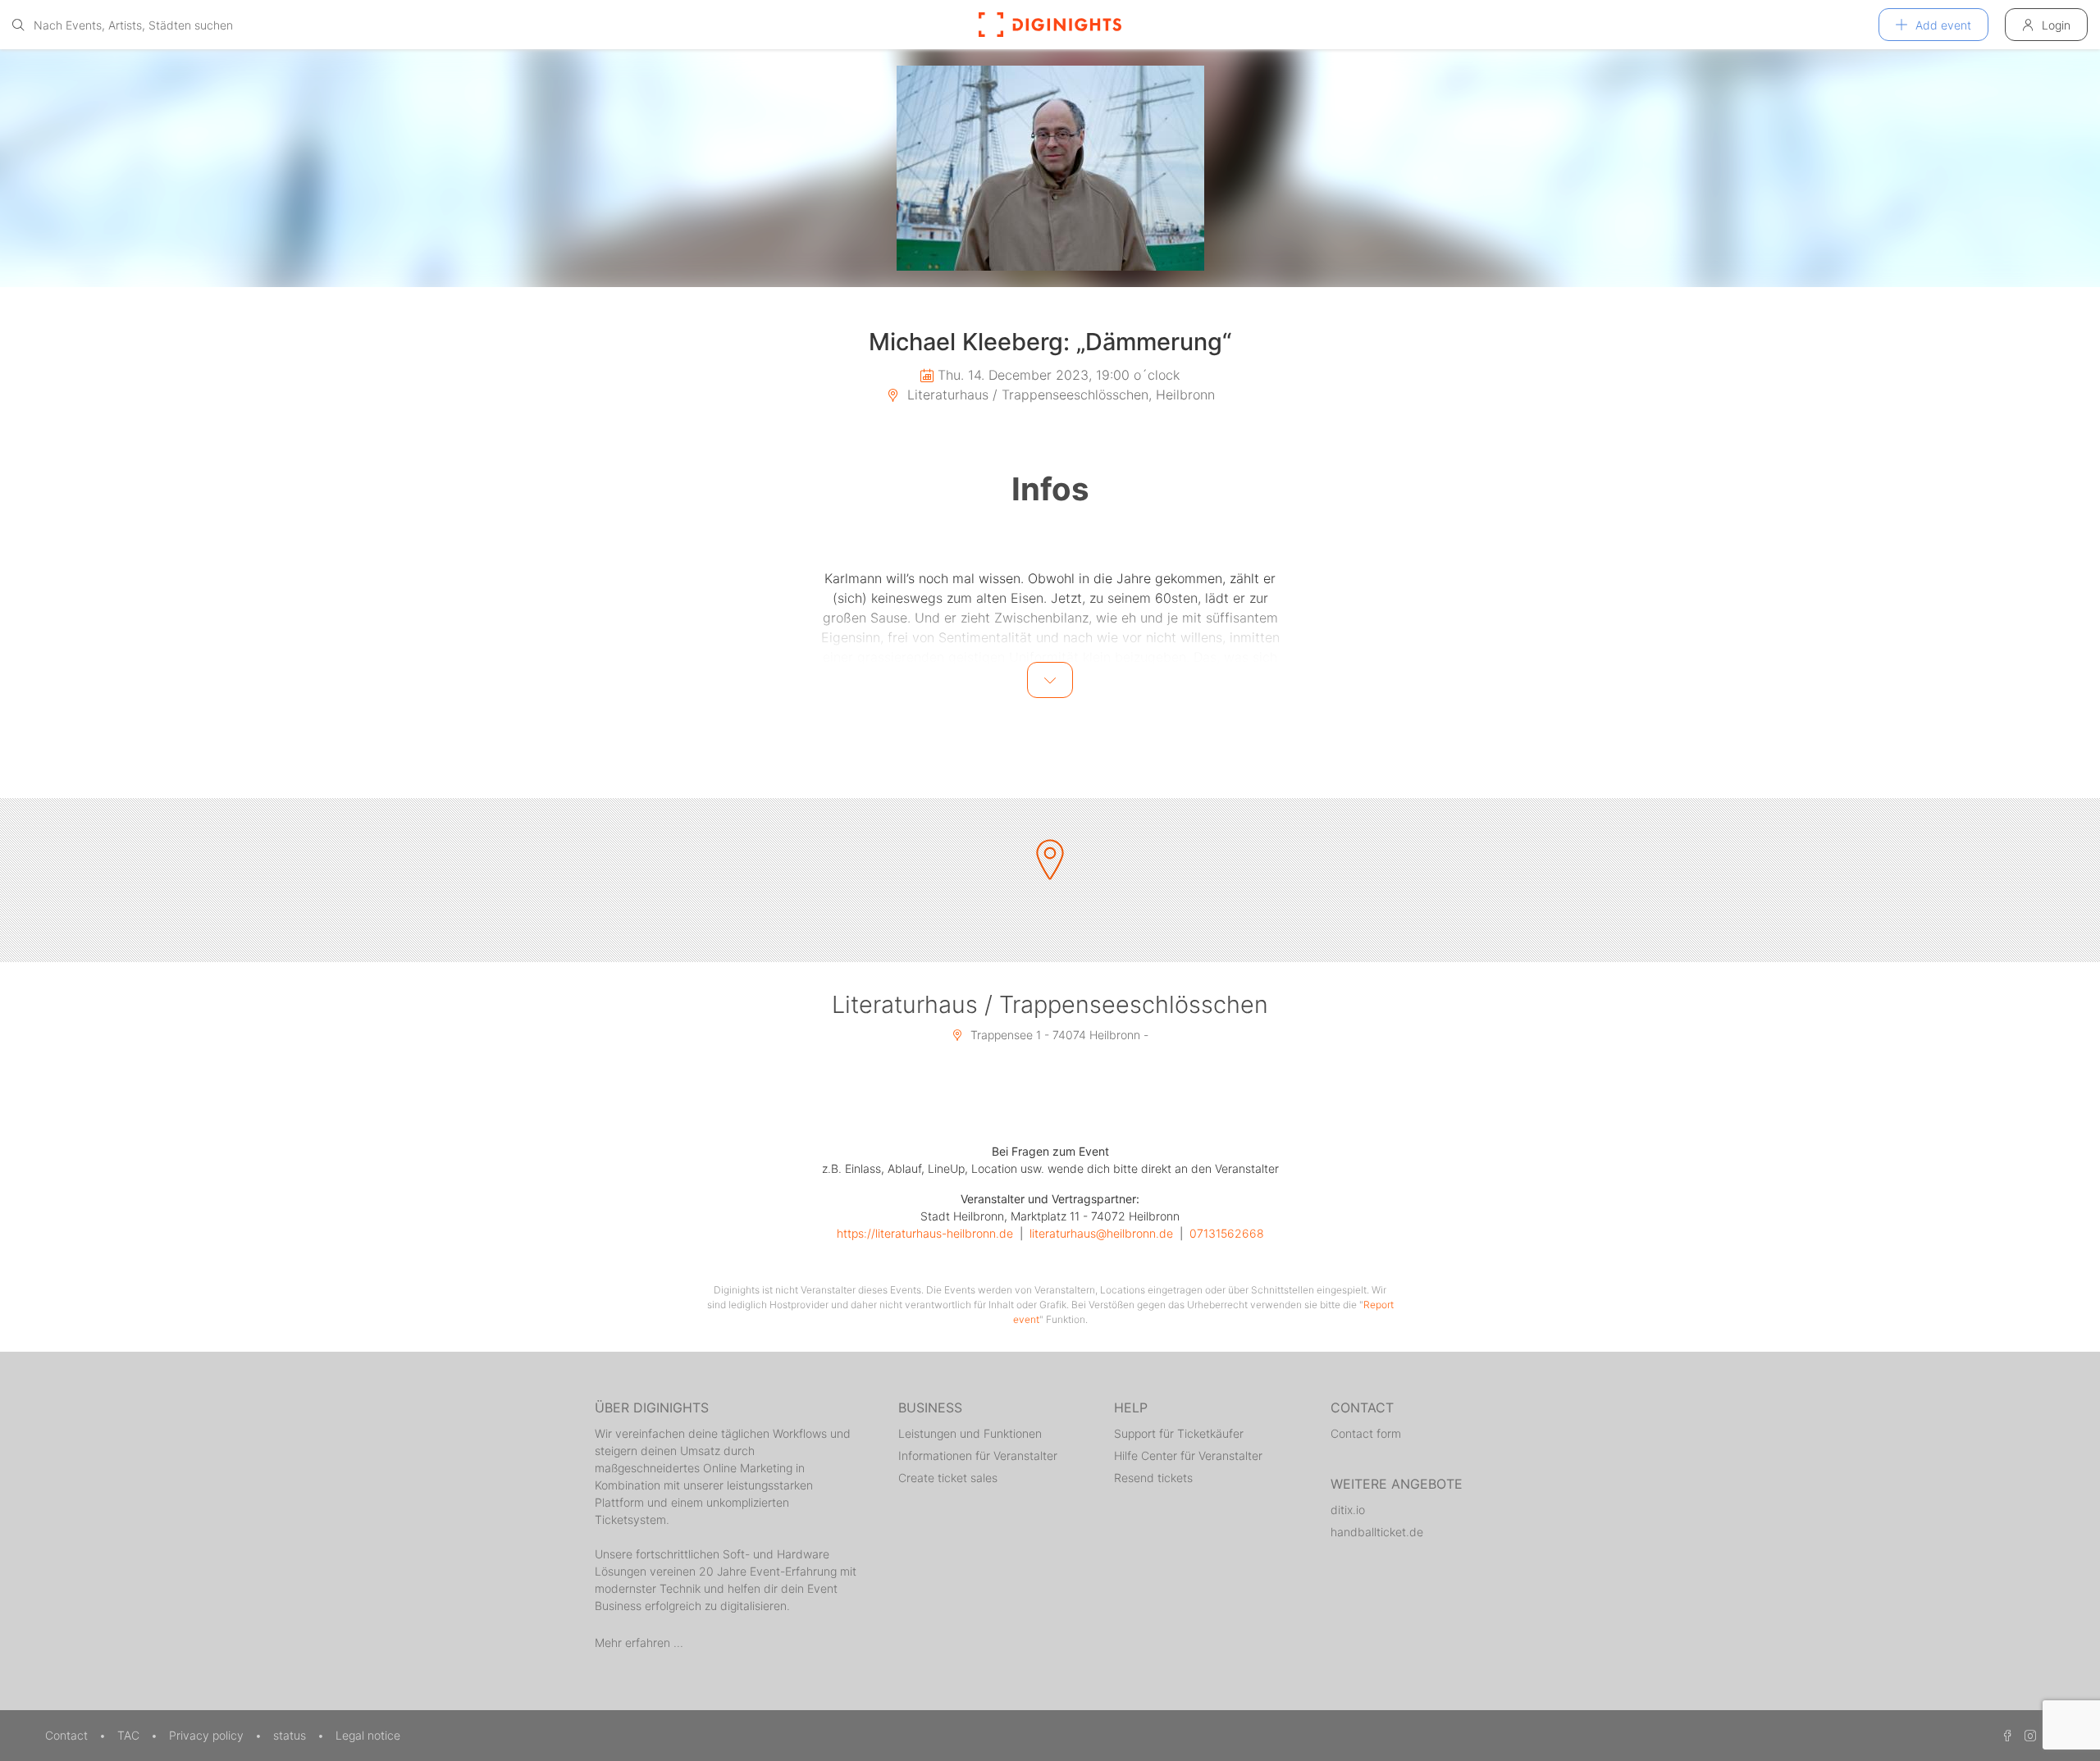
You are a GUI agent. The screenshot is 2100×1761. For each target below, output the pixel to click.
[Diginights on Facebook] (2005, 1735)
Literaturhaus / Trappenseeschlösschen (1050, 1004)
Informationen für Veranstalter (978, 1455)
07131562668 (1227, 1233)
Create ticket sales (948, 1478)
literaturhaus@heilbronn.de (1101, 1233)
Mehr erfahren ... (639, 1642)
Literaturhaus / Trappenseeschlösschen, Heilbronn (1059, 395)
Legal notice (368, 1735)
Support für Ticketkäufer (1179, 1433)
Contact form (1366, 1433)
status (291, 1735)
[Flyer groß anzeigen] (1050, 168)
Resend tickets (1153, 1478)
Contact (68, 1735)
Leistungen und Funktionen (970, 1433)
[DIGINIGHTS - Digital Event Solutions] (1050, 25)
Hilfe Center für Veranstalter (1188, 1455)
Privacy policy (208, 1735)
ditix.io (1348, 1510)
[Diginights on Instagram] (2028, 1735)
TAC (130, 1735)
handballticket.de (1377, 1532)
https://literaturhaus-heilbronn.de (925, 1233)
